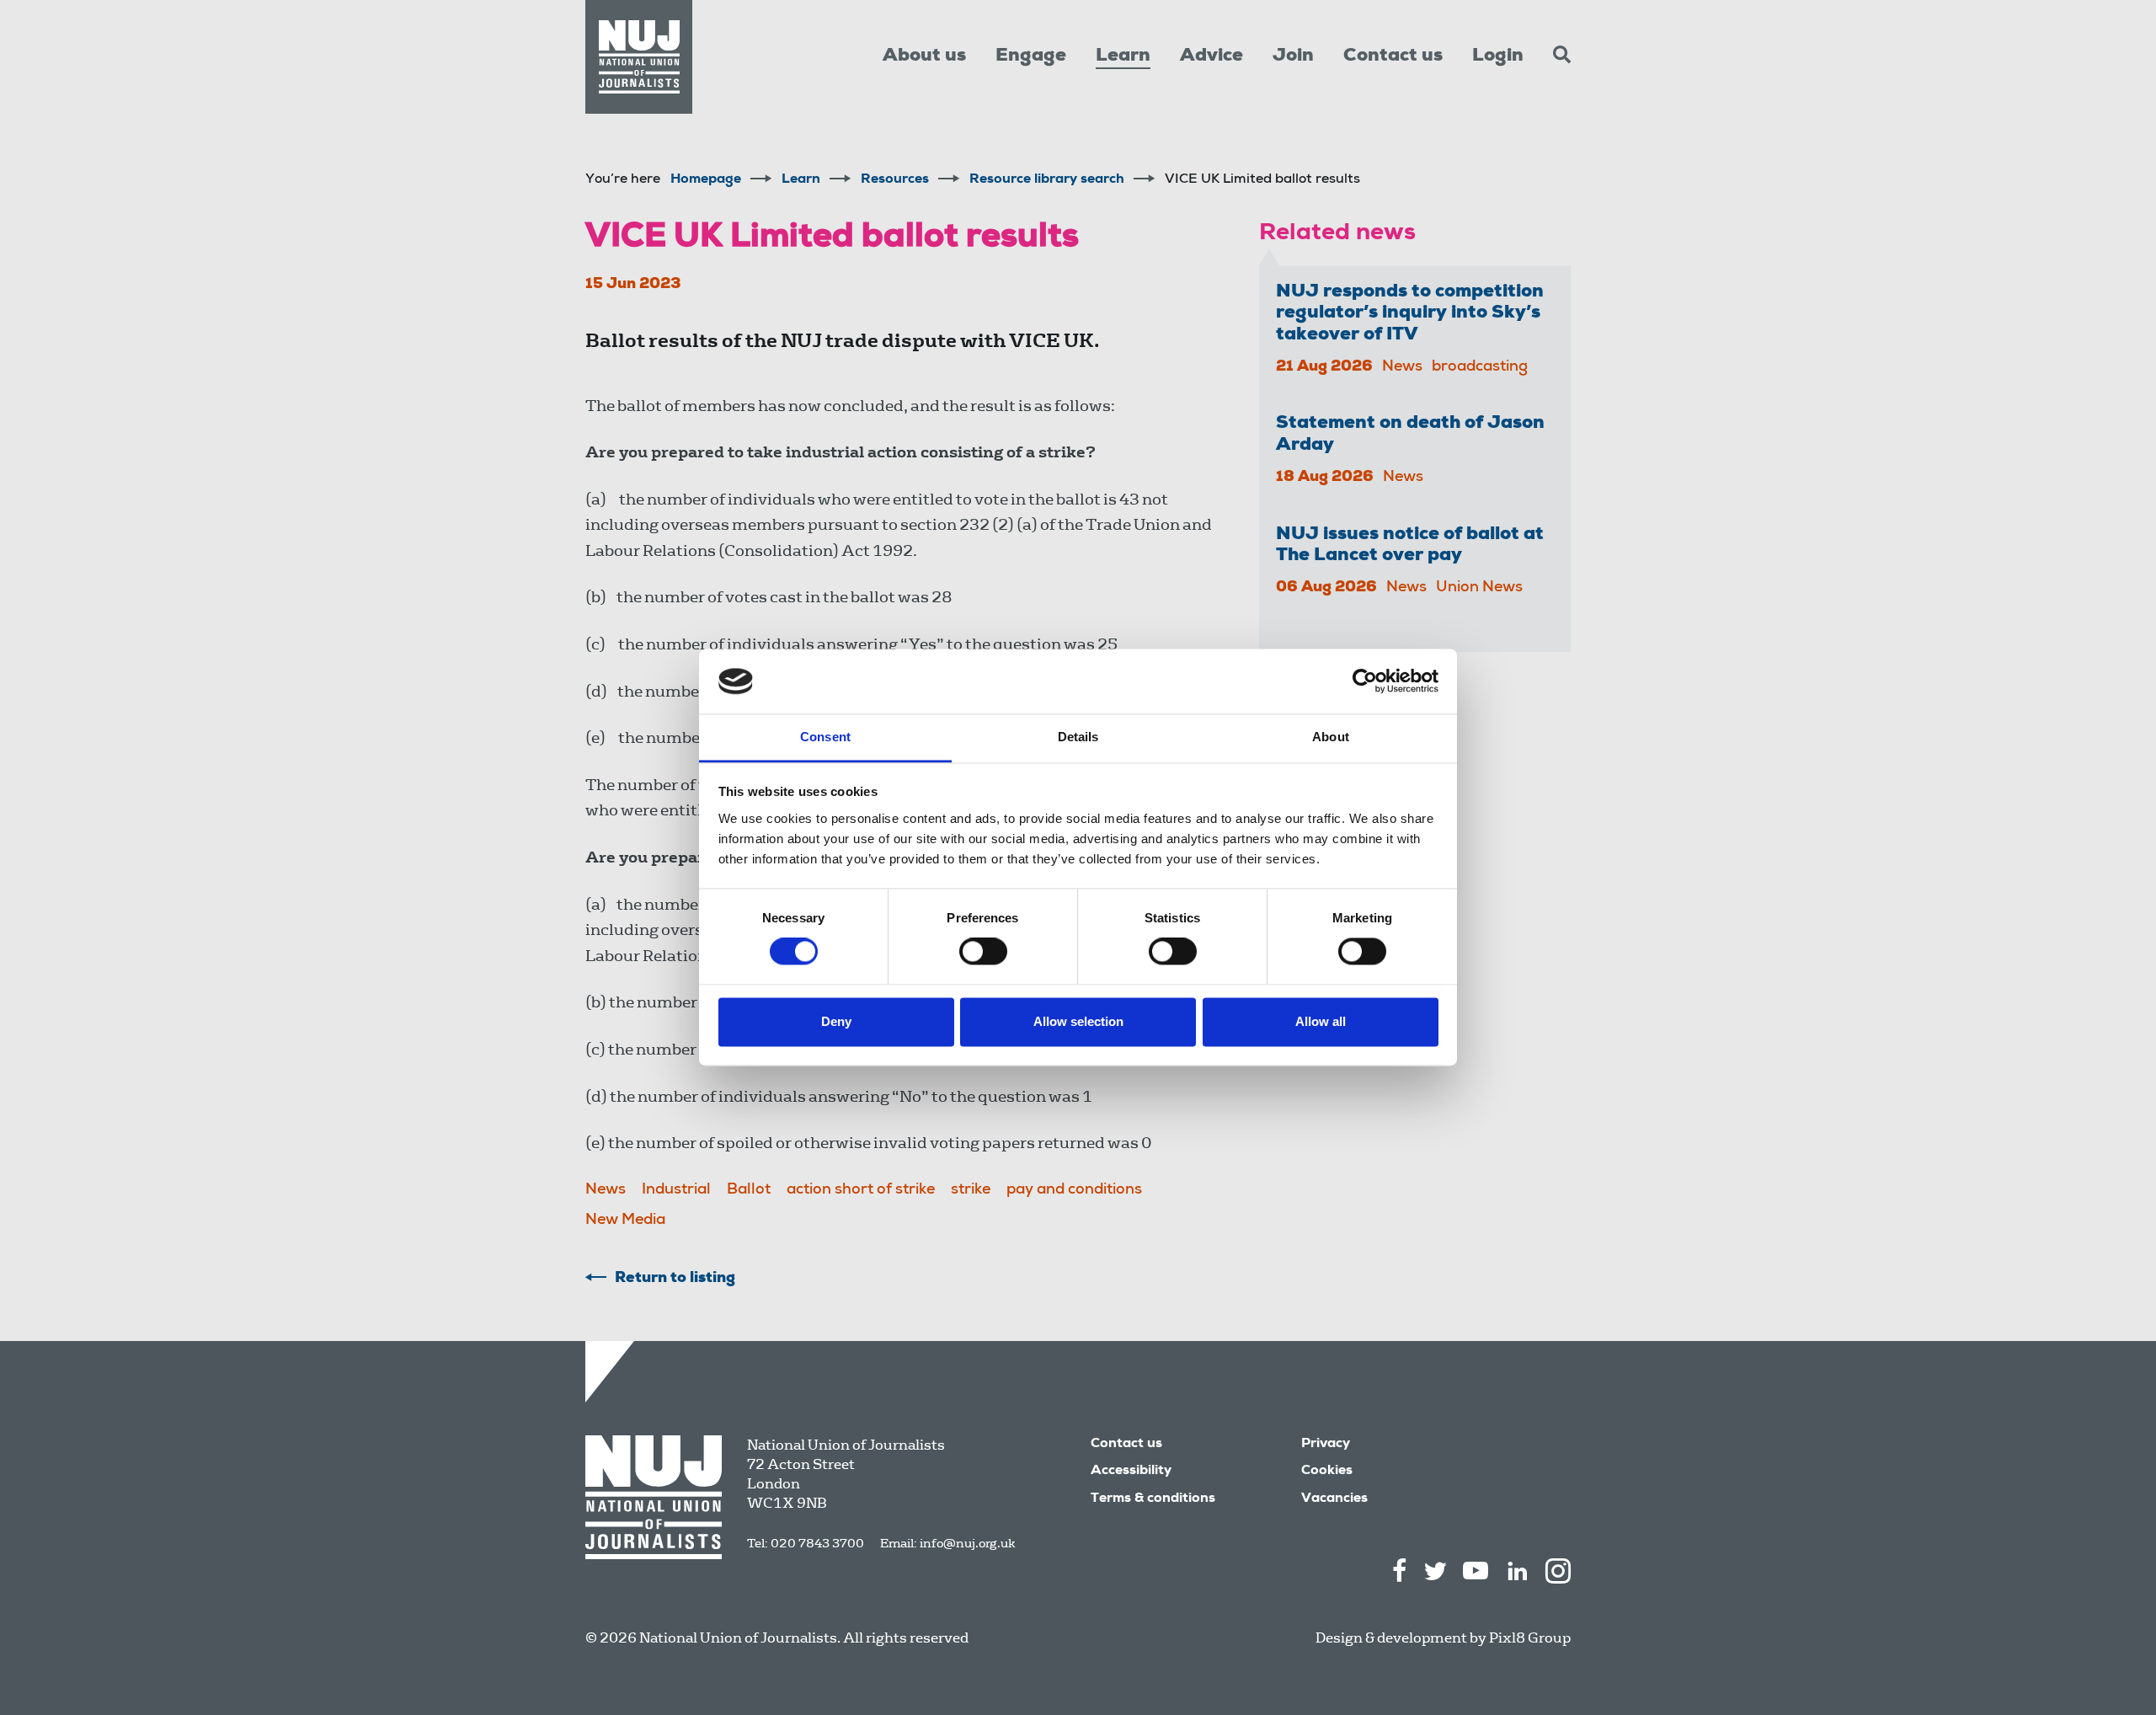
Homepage (706, 180)
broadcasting (1480, 367)
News (606, 1190)
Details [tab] (1078, 737)
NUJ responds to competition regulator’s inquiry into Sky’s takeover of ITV (1410, 314)
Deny (836, 1021)
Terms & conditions (1153, 1499)
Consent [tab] (825, 737)
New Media (625, 1221)
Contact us (1393, 56)
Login (1498, 56)
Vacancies (1334, 1499)
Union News (1479, 588)
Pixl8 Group (1530, 1638)
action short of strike (861, 1190)
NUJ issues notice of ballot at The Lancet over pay (1410, 545)
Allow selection (1078, 1021)
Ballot (749, 1190)
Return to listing (675, 1279)
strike (971, 1190)
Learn (1123, 56)
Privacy (1326, 1445)
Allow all (1321, 1021)
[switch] (983, 952)
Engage (1031, 56)
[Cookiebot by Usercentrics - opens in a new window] (1365, 681)
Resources (895, 180)
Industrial (676, 1190)
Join (1293, 56)
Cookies (1327, 1472)
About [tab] (1331, 737)
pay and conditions (1074, 1190)
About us (924, 56)
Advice (1211, 56)
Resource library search (1047, 180)
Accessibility (1131, 1472)
